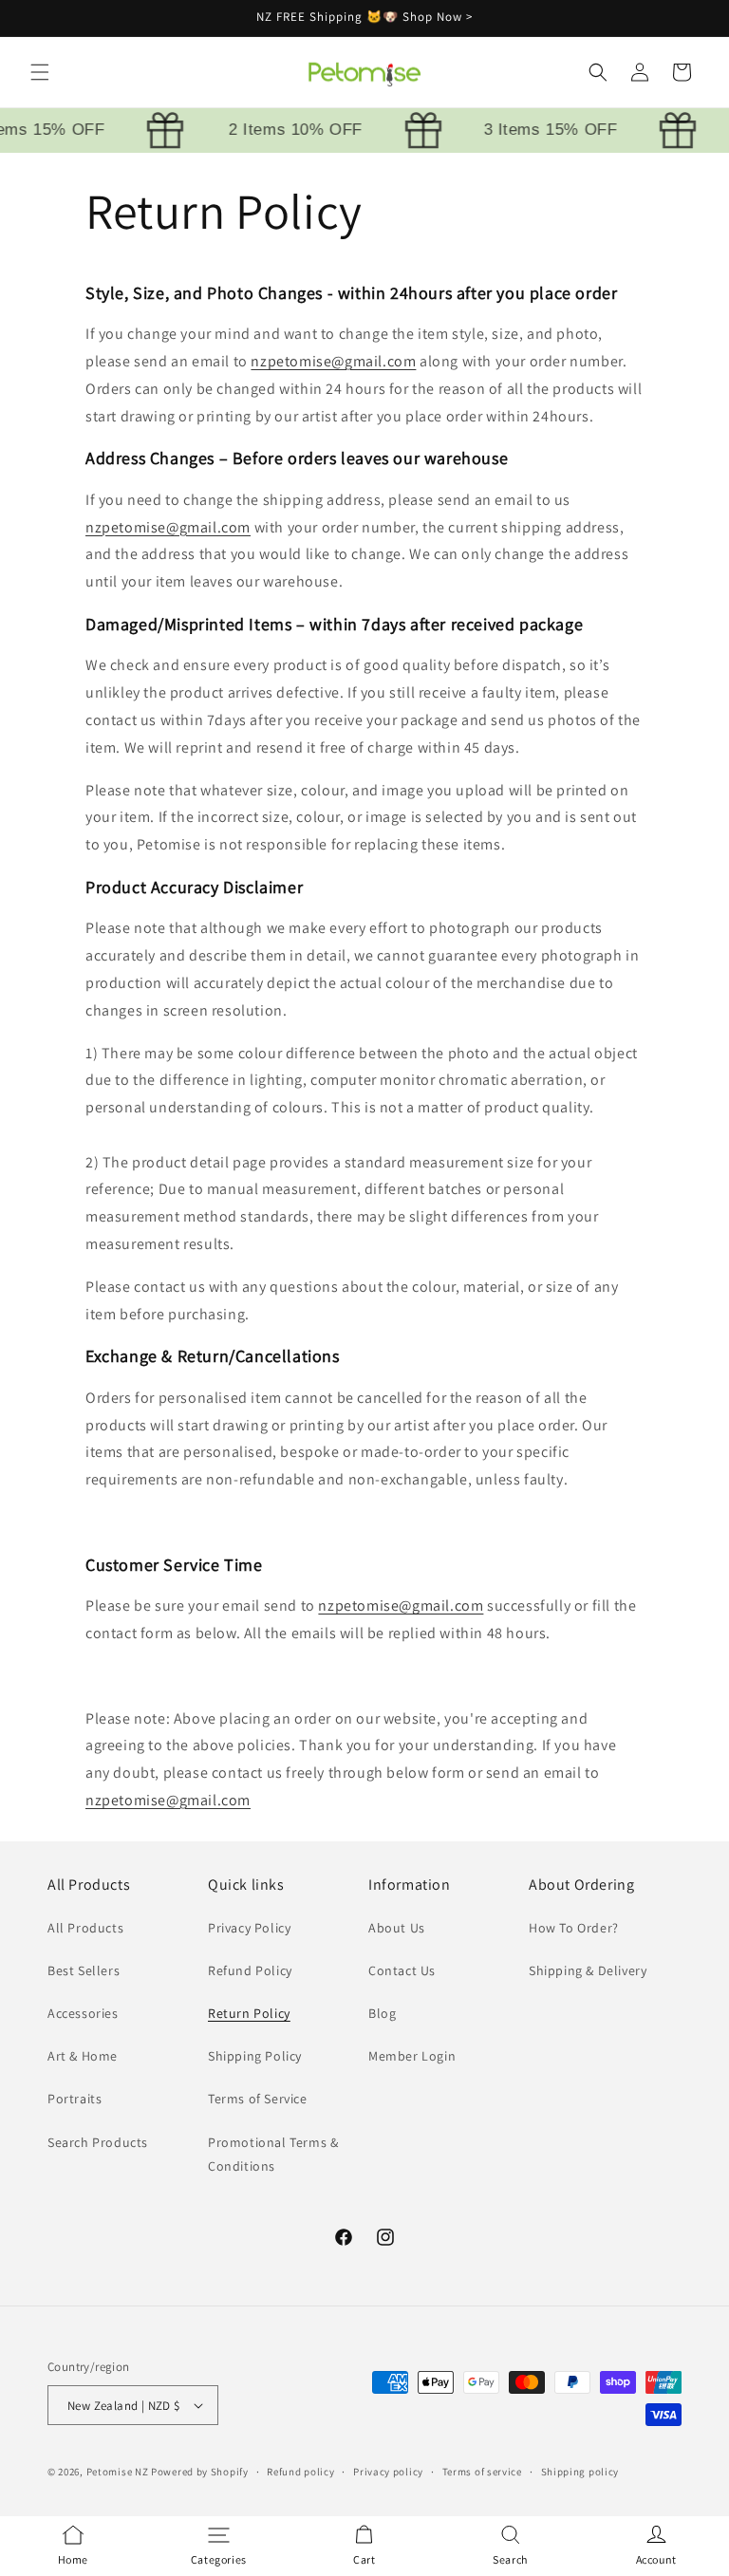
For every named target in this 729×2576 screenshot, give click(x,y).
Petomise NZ (118, 2472)
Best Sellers (84, 1970)
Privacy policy (388, 2472)
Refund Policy (250, 1970)
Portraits (75, 2099)
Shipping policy (580, 2472)
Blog (382, 2013)
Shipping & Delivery (588, 1970)
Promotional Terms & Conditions (273, 2154)
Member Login (412, 2056)
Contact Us (402, 1970)
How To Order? (574, 1928)
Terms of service (482, 2472)
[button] (40, 72)
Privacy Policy (249, 1928)
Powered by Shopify (200, 2472)
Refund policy (300, 2472)
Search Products (98, 2142)
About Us (397, 1928)
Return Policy (249, 2013)
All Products (85, 1928)
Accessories (83, 2013)
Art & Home (83, 2056)
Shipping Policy (255, 2056)
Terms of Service (258, 2099)
